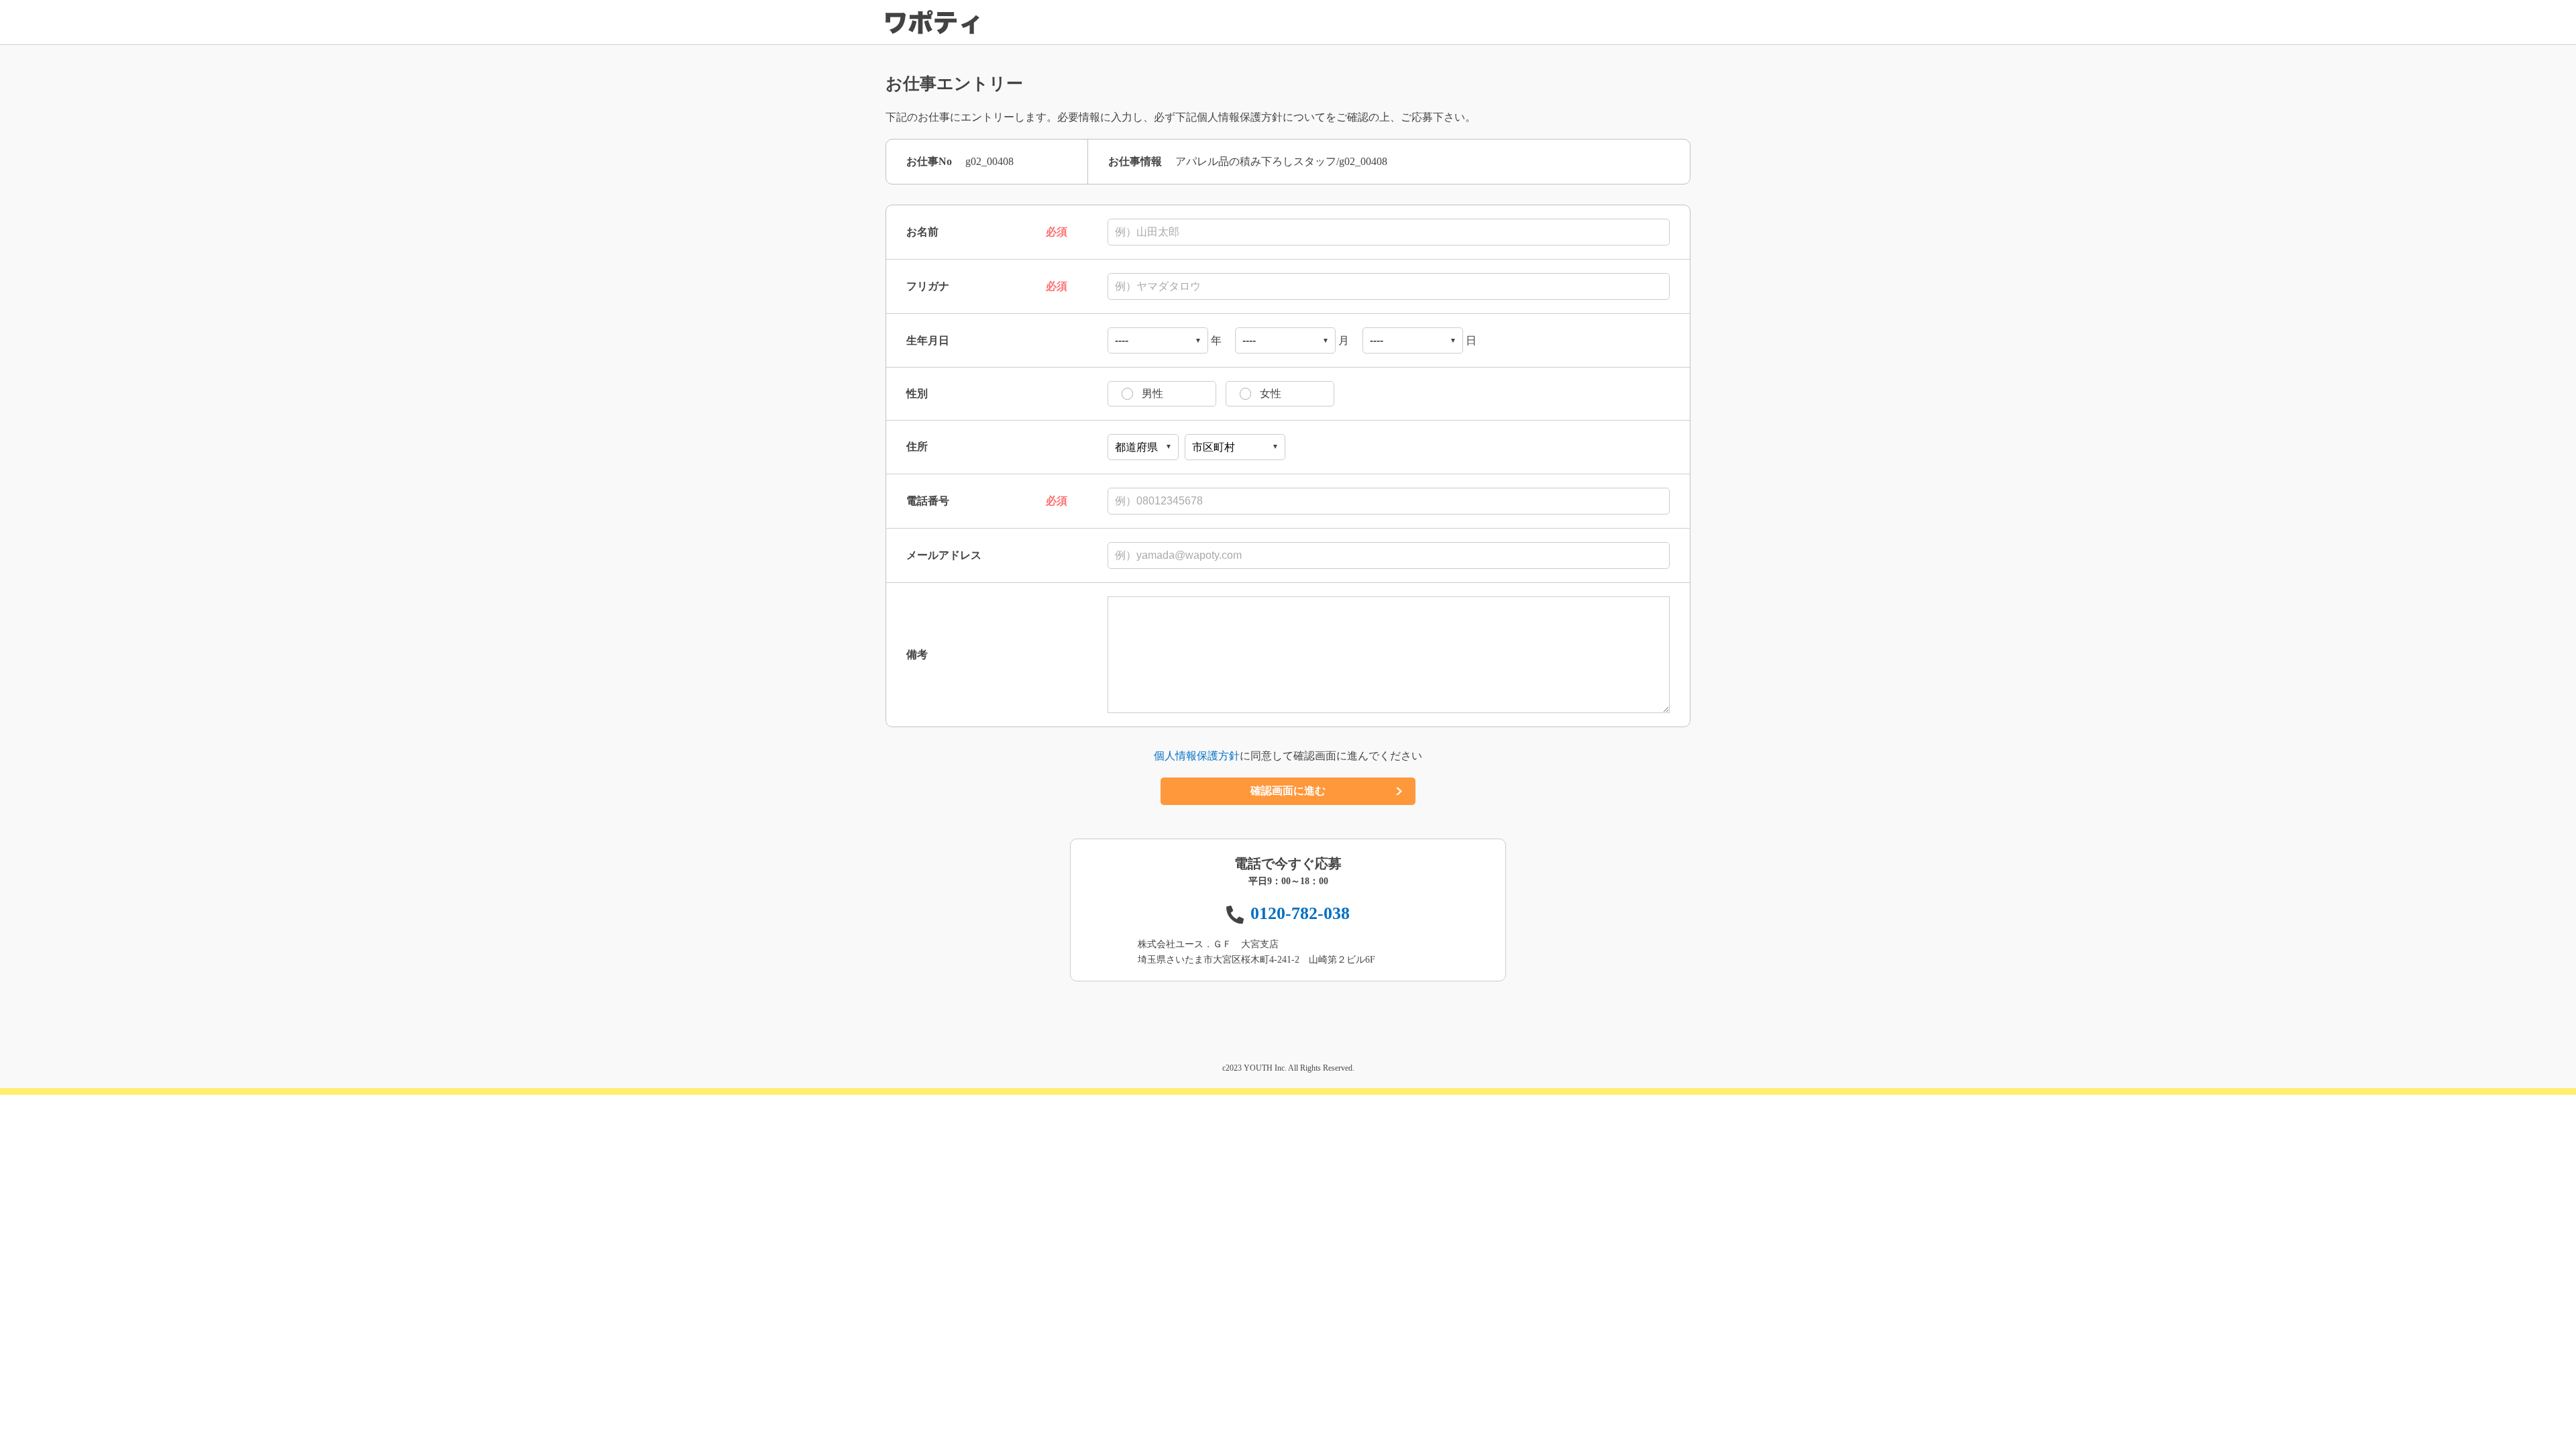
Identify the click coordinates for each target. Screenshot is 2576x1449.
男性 (1152, 393)
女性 (1271, 393)
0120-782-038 (1300, 913)
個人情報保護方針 (1197, 756)
